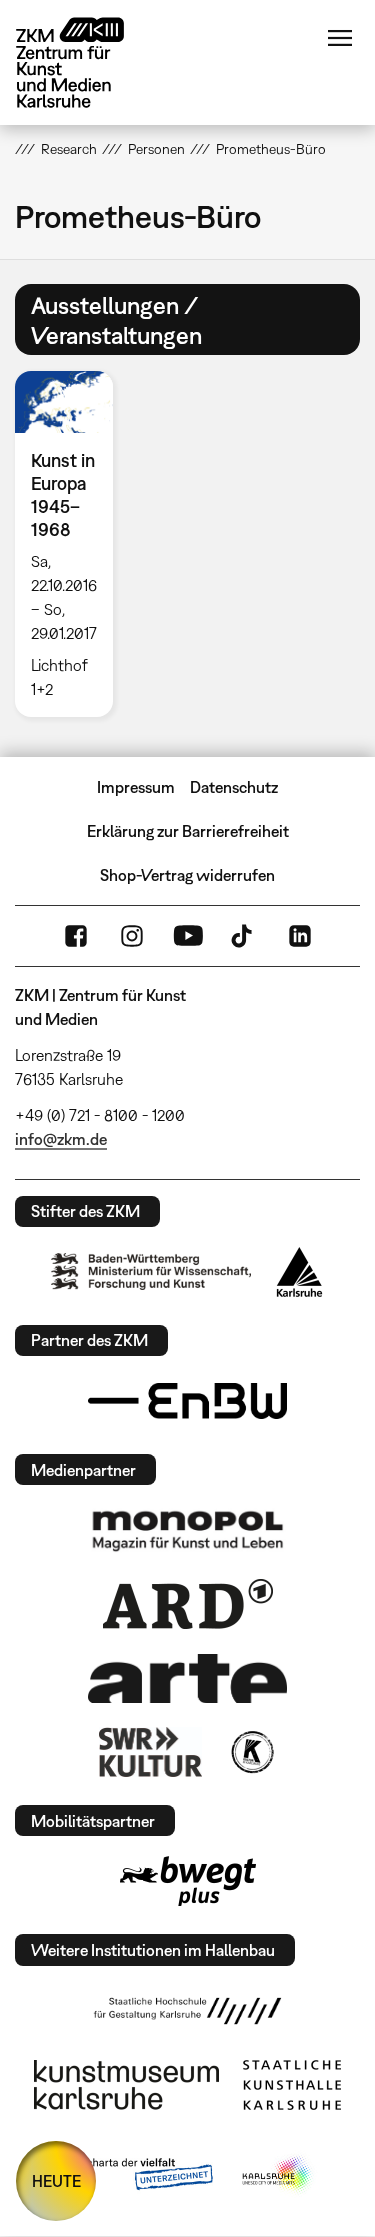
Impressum (136, 787)
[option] (72, 543)
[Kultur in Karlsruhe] (251, 1752)
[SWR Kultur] (151, 1752)
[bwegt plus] (188, 1881)
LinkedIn (300, 936)
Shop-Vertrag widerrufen (187, 875)
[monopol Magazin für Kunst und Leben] (188, 1530)
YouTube (188, 936)
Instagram (132, 936)
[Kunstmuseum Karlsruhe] (126, 2085)
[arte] (188, 1678)
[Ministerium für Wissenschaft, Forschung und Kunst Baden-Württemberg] (151, 1271)
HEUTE (56, 2181)
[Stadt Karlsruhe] (299, 1272)
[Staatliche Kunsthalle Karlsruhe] (292, 2085)
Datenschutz (234, 787)
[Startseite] (85, 62)
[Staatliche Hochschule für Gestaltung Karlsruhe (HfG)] (188, 2011)
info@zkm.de (61, 1139)
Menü (340, 38)
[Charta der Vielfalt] (135, 2175)
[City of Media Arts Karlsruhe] (278, 2175)
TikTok (244, 936)
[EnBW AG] (188, 1401)
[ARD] (188, 1604)
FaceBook (76, 936)
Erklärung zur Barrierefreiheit (188, 831)
